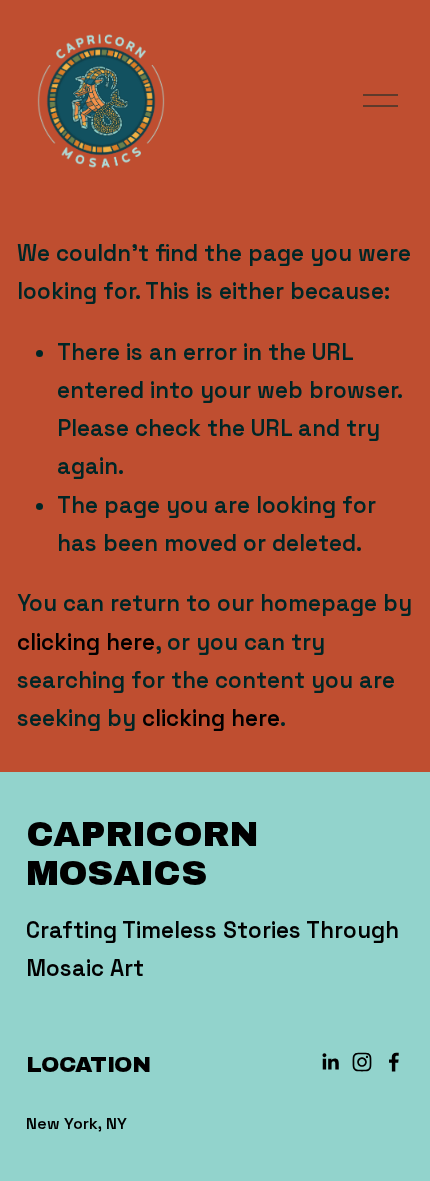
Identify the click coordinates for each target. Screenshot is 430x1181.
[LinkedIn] (330, 1062)
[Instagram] (362, 1062)
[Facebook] (394, 1062)
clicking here (86, 642)
